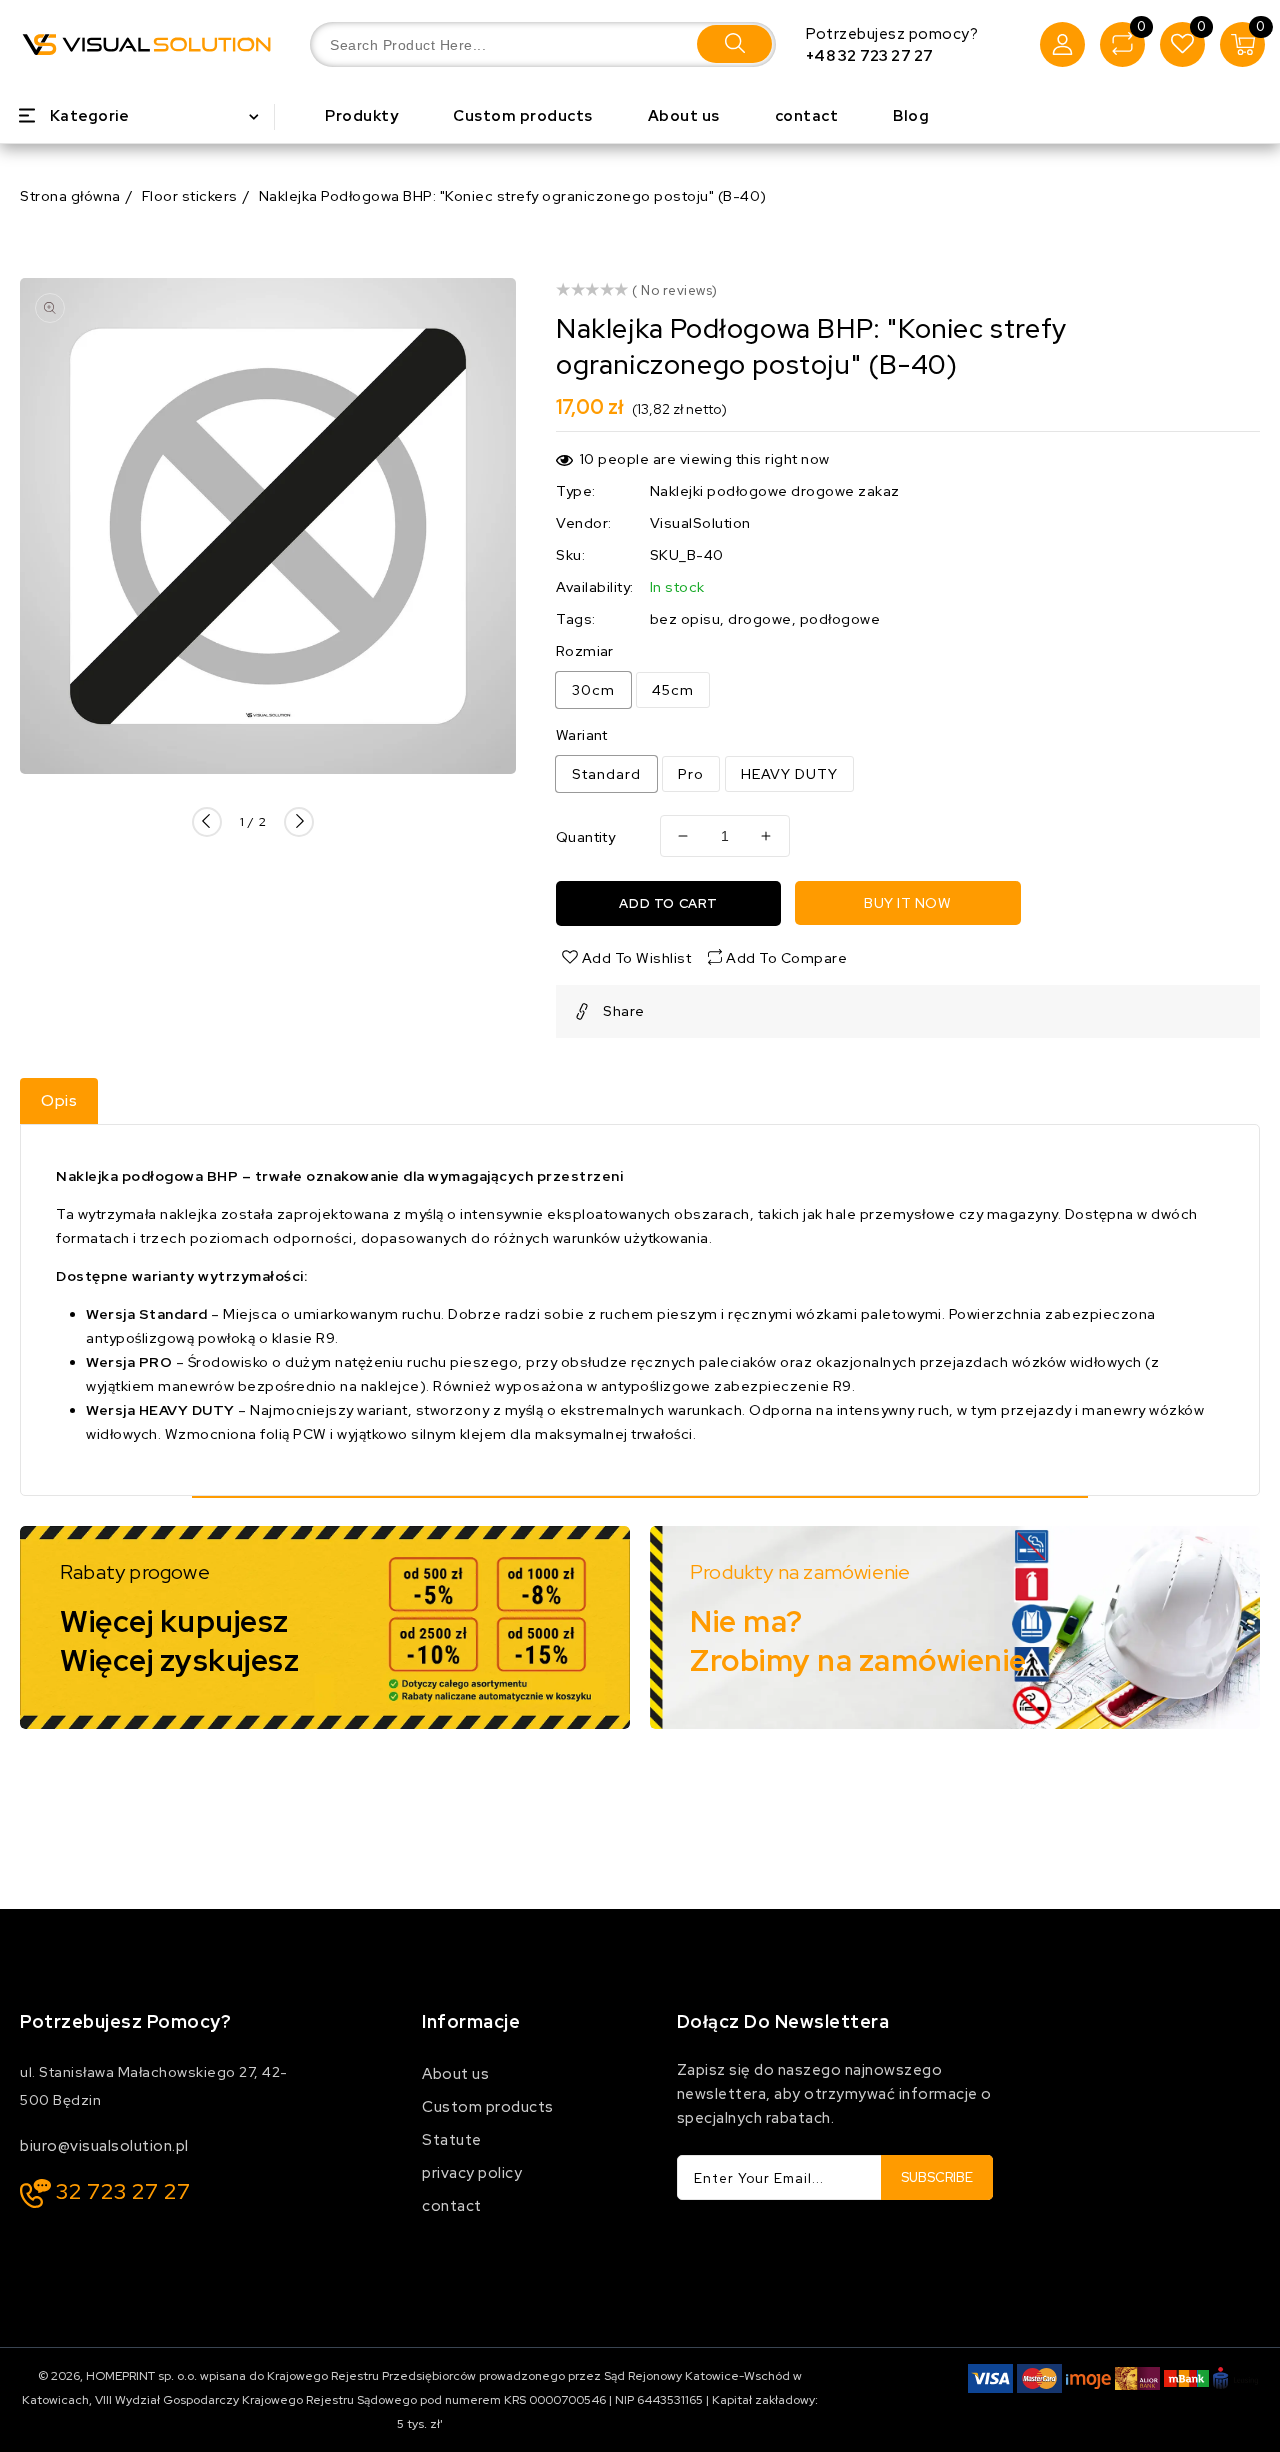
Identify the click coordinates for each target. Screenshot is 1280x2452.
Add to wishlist (634, 958)
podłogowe (840, 619)
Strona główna (70, 196)
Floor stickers (190, 196)
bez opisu (685, 619)
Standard (606, 774)
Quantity (585, 837)
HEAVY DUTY (789, 774)
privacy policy (472, 2173)
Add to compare (786, 958)
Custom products (488, 2107)
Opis (59, 1100)
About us (455, 2074)
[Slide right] (299, 822)
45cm (673, 690)
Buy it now (907, 903)
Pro (691, 774)
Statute (452, 2140)
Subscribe (937, 2177)
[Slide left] (207, 822)
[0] (1122, 44)
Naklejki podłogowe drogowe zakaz (775, 491)
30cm (593, 690)
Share (624, 1011)
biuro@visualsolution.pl (104, 2146)
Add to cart (668, 903)
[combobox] (543, 44)
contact (452, 2206)
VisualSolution (700, 523)
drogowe (760, 619)
